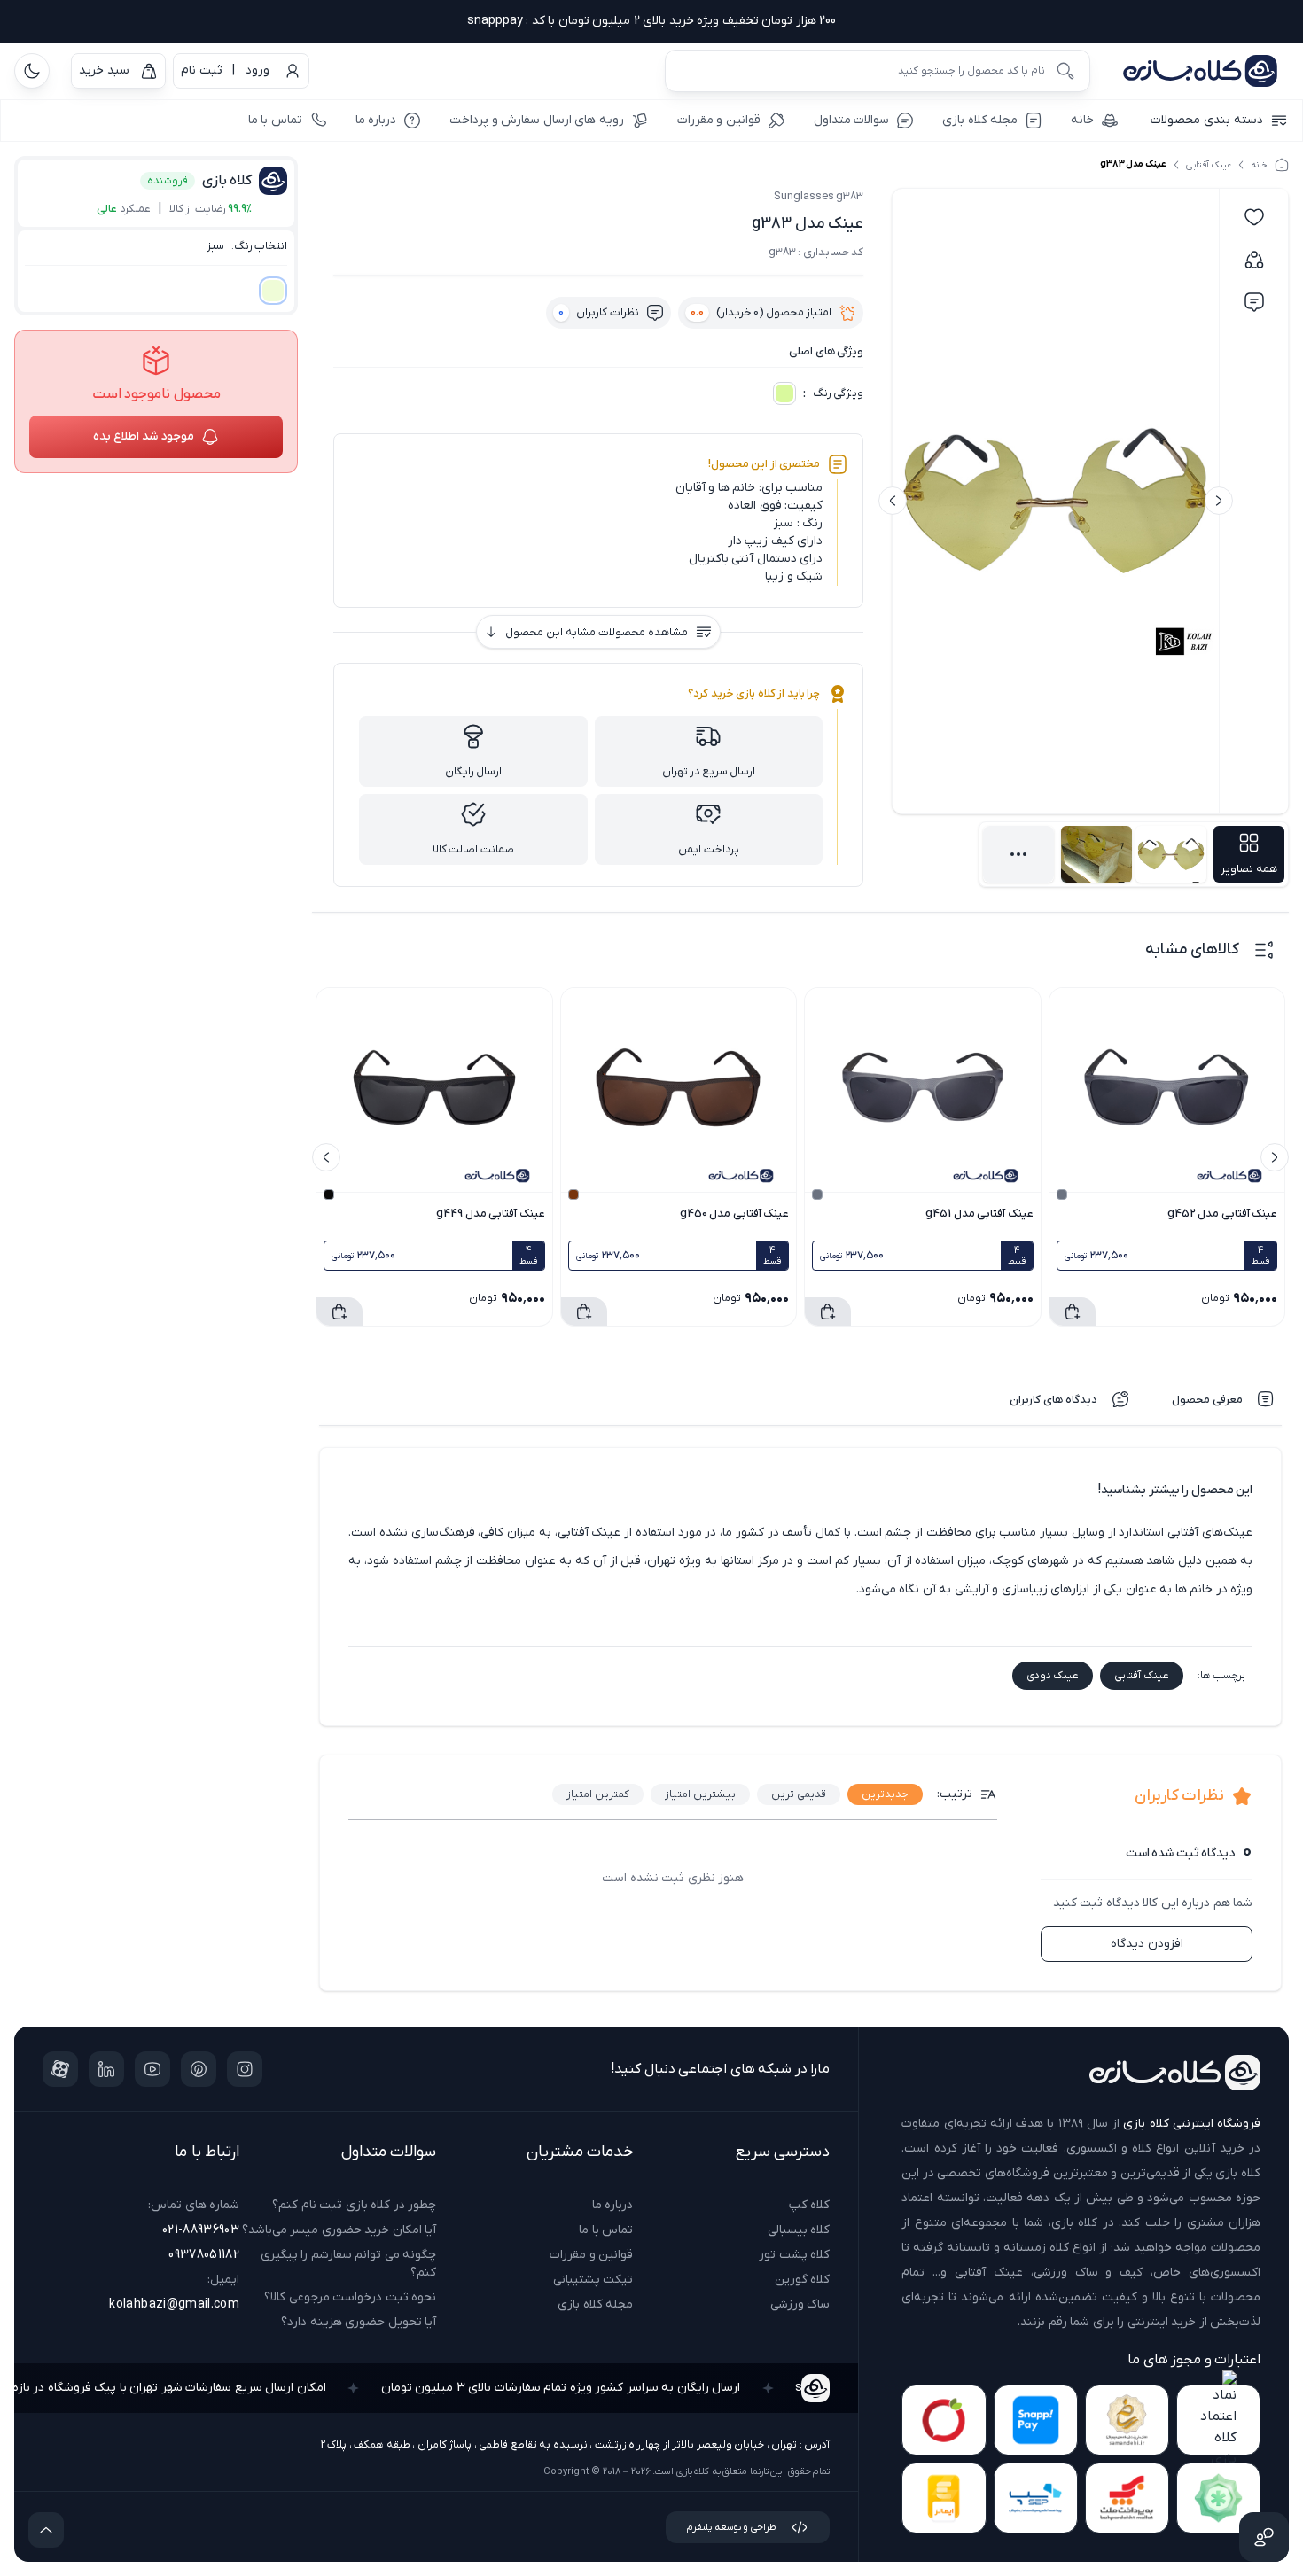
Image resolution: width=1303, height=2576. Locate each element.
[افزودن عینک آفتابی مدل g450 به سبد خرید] (584, 1311)
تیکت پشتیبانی (593, 2280)
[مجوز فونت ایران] (1218, 2498)
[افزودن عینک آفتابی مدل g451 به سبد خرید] (828, 1311)
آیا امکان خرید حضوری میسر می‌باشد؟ (339, 2230)
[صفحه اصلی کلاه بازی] (1200, 71)
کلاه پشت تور (794, 2255)
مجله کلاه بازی (595, 2304)
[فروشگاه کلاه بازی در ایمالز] (944, 2498)
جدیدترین (885, 1794)
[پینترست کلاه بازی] (199, 2069)
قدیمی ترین (799, 1794)
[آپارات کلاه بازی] (60, 2069)
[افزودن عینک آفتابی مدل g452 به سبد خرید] (1073, 1311)
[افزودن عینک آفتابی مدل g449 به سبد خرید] (339, 1311)
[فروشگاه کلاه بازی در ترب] (944, 2420)
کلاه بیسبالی (799, 2230)
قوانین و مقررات (591, 2255)
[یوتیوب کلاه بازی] (152, 2069)
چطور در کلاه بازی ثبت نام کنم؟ (354, 2205)
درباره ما (612, 2205)
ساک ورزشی (800, 2304)
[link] (1127, 2420)
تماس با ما (606, 2230)
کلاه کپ (809, 2205)
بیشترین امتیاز (700, 1794)
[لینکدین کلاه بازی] (106, 2069)
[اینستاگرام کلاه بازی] (245, 2069)
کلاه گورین (802, 2280)
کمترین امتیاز (598, 1794)
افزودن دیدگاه (1147, 1944)
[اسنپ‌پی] (1036, 2420)
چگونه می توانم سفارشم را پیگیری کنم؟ (348, 2264)
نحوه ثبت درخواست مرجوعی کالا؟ (350, 2297)
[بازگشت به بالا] (46, 2530)
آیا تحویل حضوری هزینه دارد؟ (359, 2322)
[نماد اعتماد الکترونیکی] (1218, 2420)
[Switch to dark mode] (32, 71)
